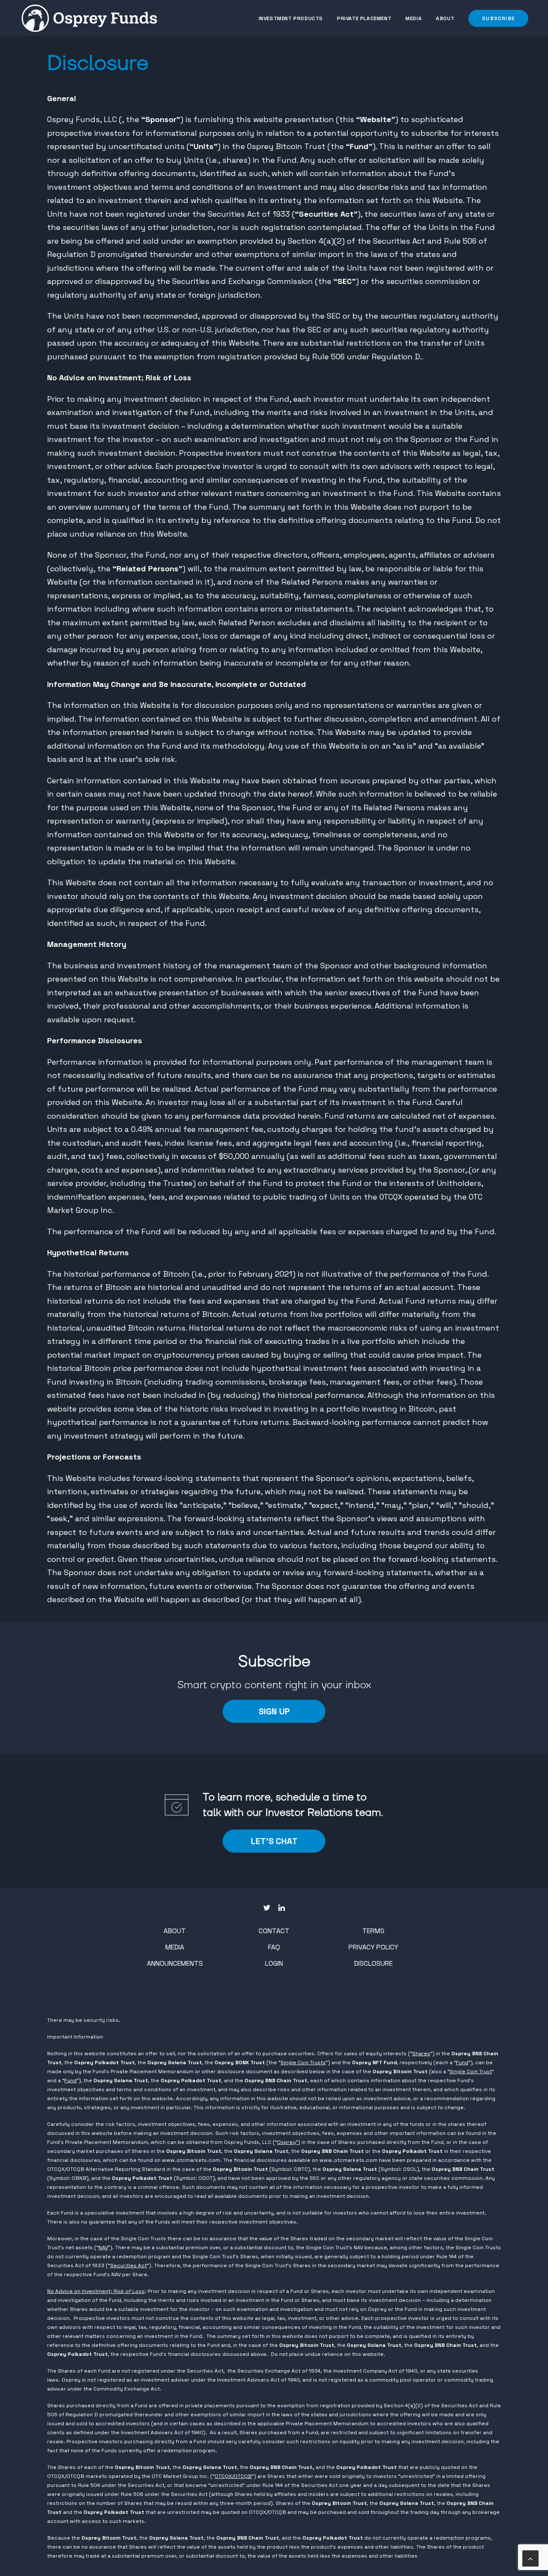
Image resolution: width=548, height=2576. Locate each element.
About (445, 18)
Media (414, 18)
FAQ (274, 1947)
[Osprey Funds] (89, 18)
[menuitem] (294, 18)
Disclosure (373, 1963)
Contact (274, 1931)
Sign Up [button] (274, 1711)
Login (274, 1963)
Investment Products (291, 18)
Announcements (175, 1963)
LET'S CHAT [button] (274, 1841)
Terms (373, 1931)
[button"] (267, 1908)
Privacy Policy (373, 1947)
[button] (495, 18)
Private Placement (364, 18)
